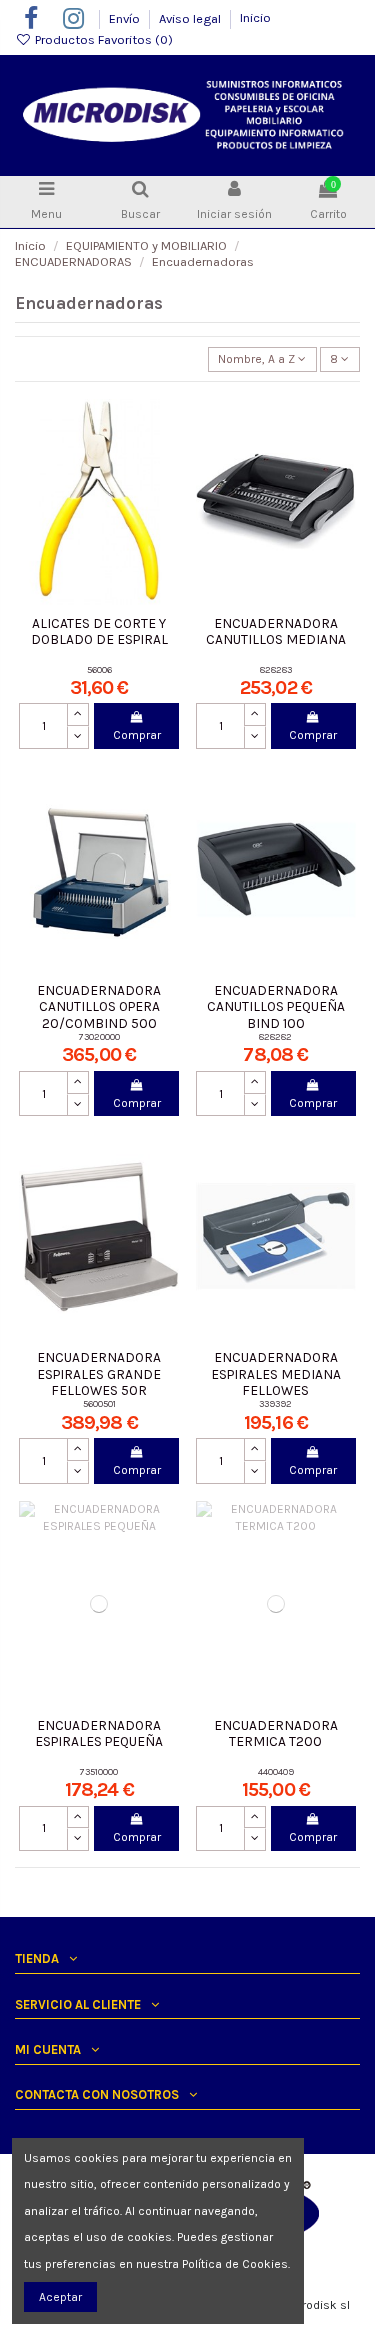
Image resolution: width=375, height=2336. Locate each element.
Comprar (137, 735)
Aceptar (60, 2297)
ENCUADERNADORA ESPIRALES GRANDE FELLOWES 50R (99, 1373)
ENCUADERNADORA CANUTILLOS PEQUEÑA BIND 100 (276, 1006)
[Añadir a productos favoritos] (165, 426)
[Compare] (165, 459)
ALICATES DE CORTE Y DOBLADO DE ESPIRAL (99, 631)
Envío (126, 17)
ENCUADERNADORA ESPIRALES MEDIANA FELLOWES (276, 1373)
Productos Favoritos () (102, 39)
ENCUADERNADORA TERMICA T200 (276, 1733)
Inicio (255, 17)
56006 (99, 669)
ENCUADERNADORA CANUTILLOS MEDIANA (276, 631)
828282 (275, 1036)
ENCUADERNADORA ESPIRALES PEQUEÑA (99, 1733)
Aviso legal (191, 17)
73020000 (99, 1036)
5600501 (99, 1403)
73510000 (99, 1771)
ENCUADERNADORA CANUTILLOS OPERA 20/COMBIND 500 (99, 1006)
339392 (275, 1403)
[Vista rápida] (165, 492)
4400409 (276, 1771)
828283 (276, 669)
